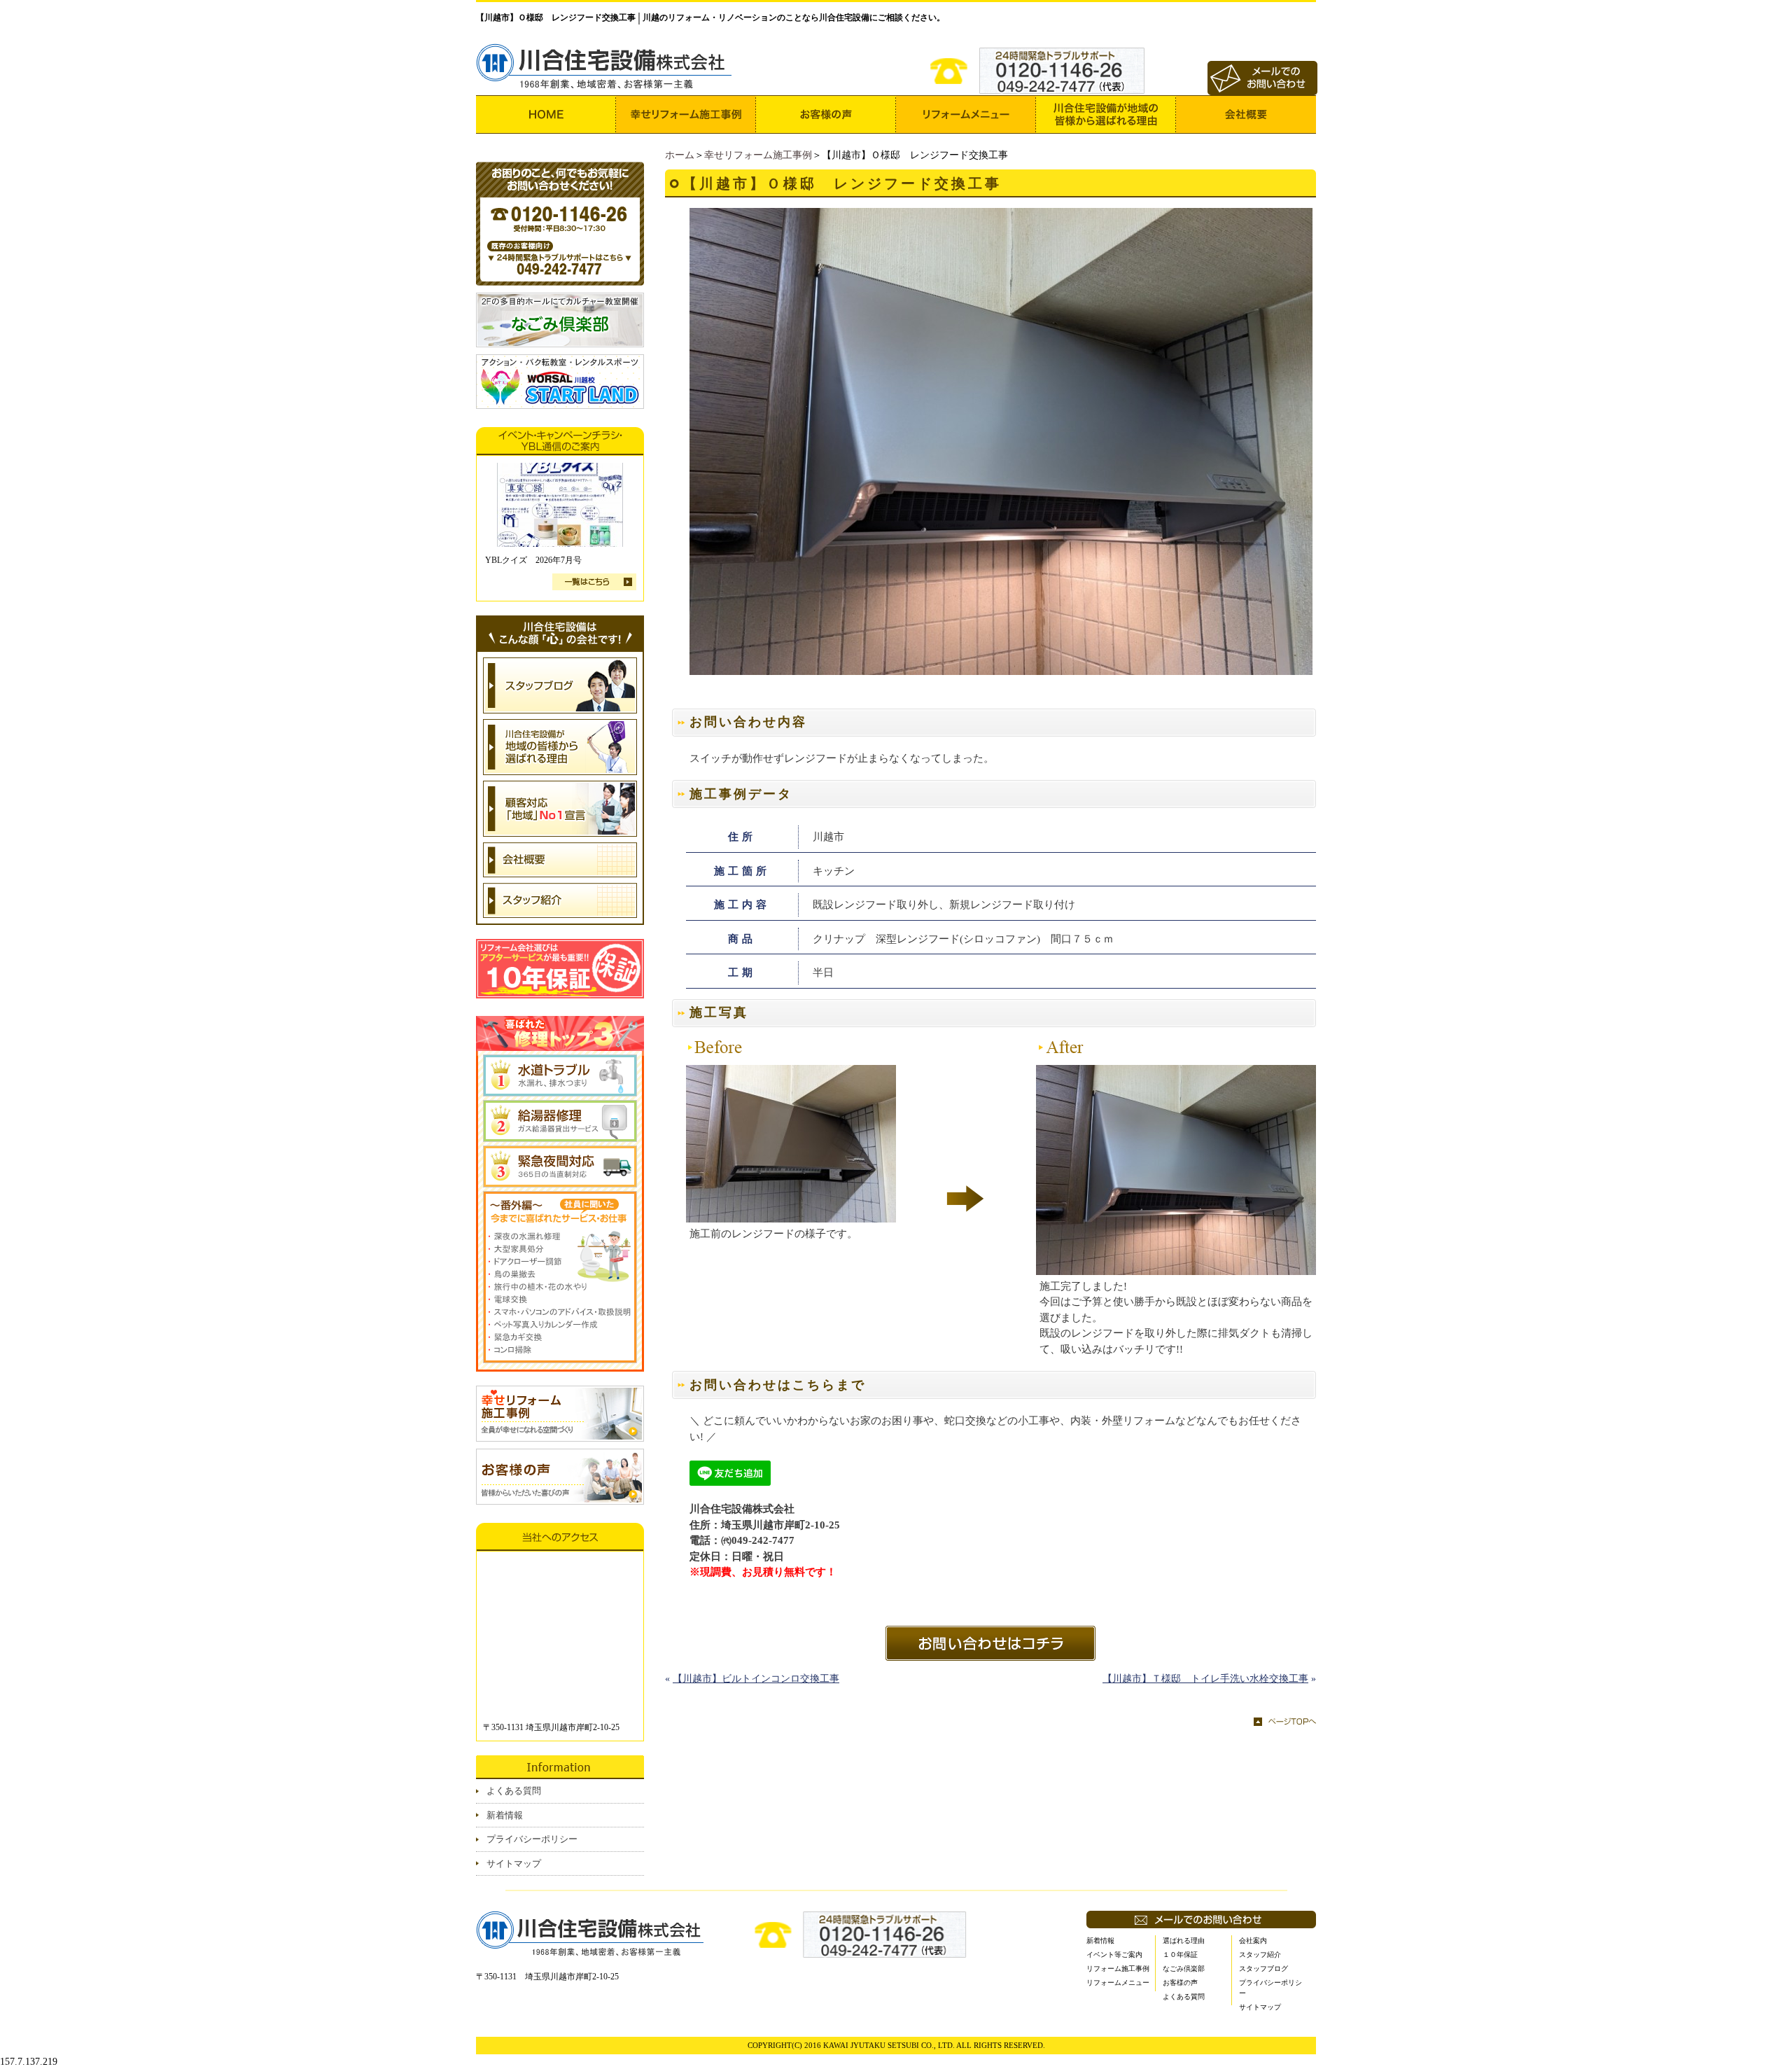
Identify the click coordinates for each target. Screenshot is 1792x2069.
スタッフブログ (1263, 1969)
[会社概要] (1246, 114)
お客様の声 (1180, 1983)
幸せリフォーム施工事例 (758, 155)
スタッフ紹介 (1260, 1955)
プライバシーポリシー (532, 1839)
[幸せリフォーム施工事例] (686, 114)
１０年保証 (1180, 1955)
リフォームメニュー (1118, 1983)
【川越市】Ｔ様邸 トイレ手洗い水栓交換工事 (1205, 1679)
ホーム (680, 155)
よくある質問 (514, 1791)
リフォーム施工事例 (1118, 1969)
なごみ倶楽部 (1184, 1969)
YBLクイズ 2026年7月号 (533, 560)
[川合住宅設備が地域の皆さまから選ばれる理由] (1106, 114)
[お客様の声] (826, 114)
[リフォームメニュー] (966, 114)
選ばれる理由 (1184, 1941)
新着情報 (505, 1815)
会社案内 (1253, 1941)
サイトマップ (514, 1864)
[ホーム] (546, 114)
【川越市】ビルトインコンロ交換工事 (756, 1679)
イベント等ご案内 (1114, 1955)
